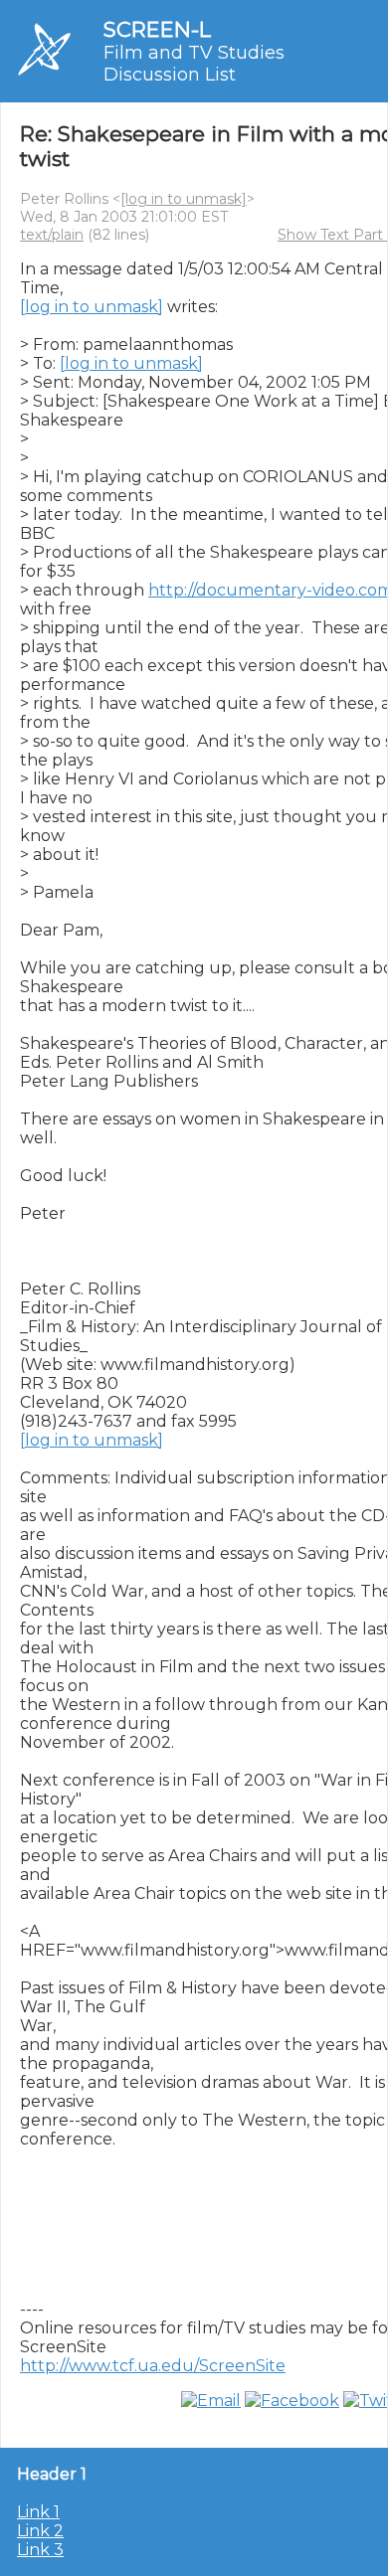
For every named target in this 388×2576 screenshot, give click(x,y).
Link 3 (40, 2550)
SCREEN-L (157, 29)
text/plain (52, 235)
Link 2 (40, 2531)
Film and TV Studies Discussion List (194, 64)
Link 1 (38, 2512)
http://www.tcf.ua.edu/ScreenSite (153, 2366)
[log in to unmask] (184, 199)
